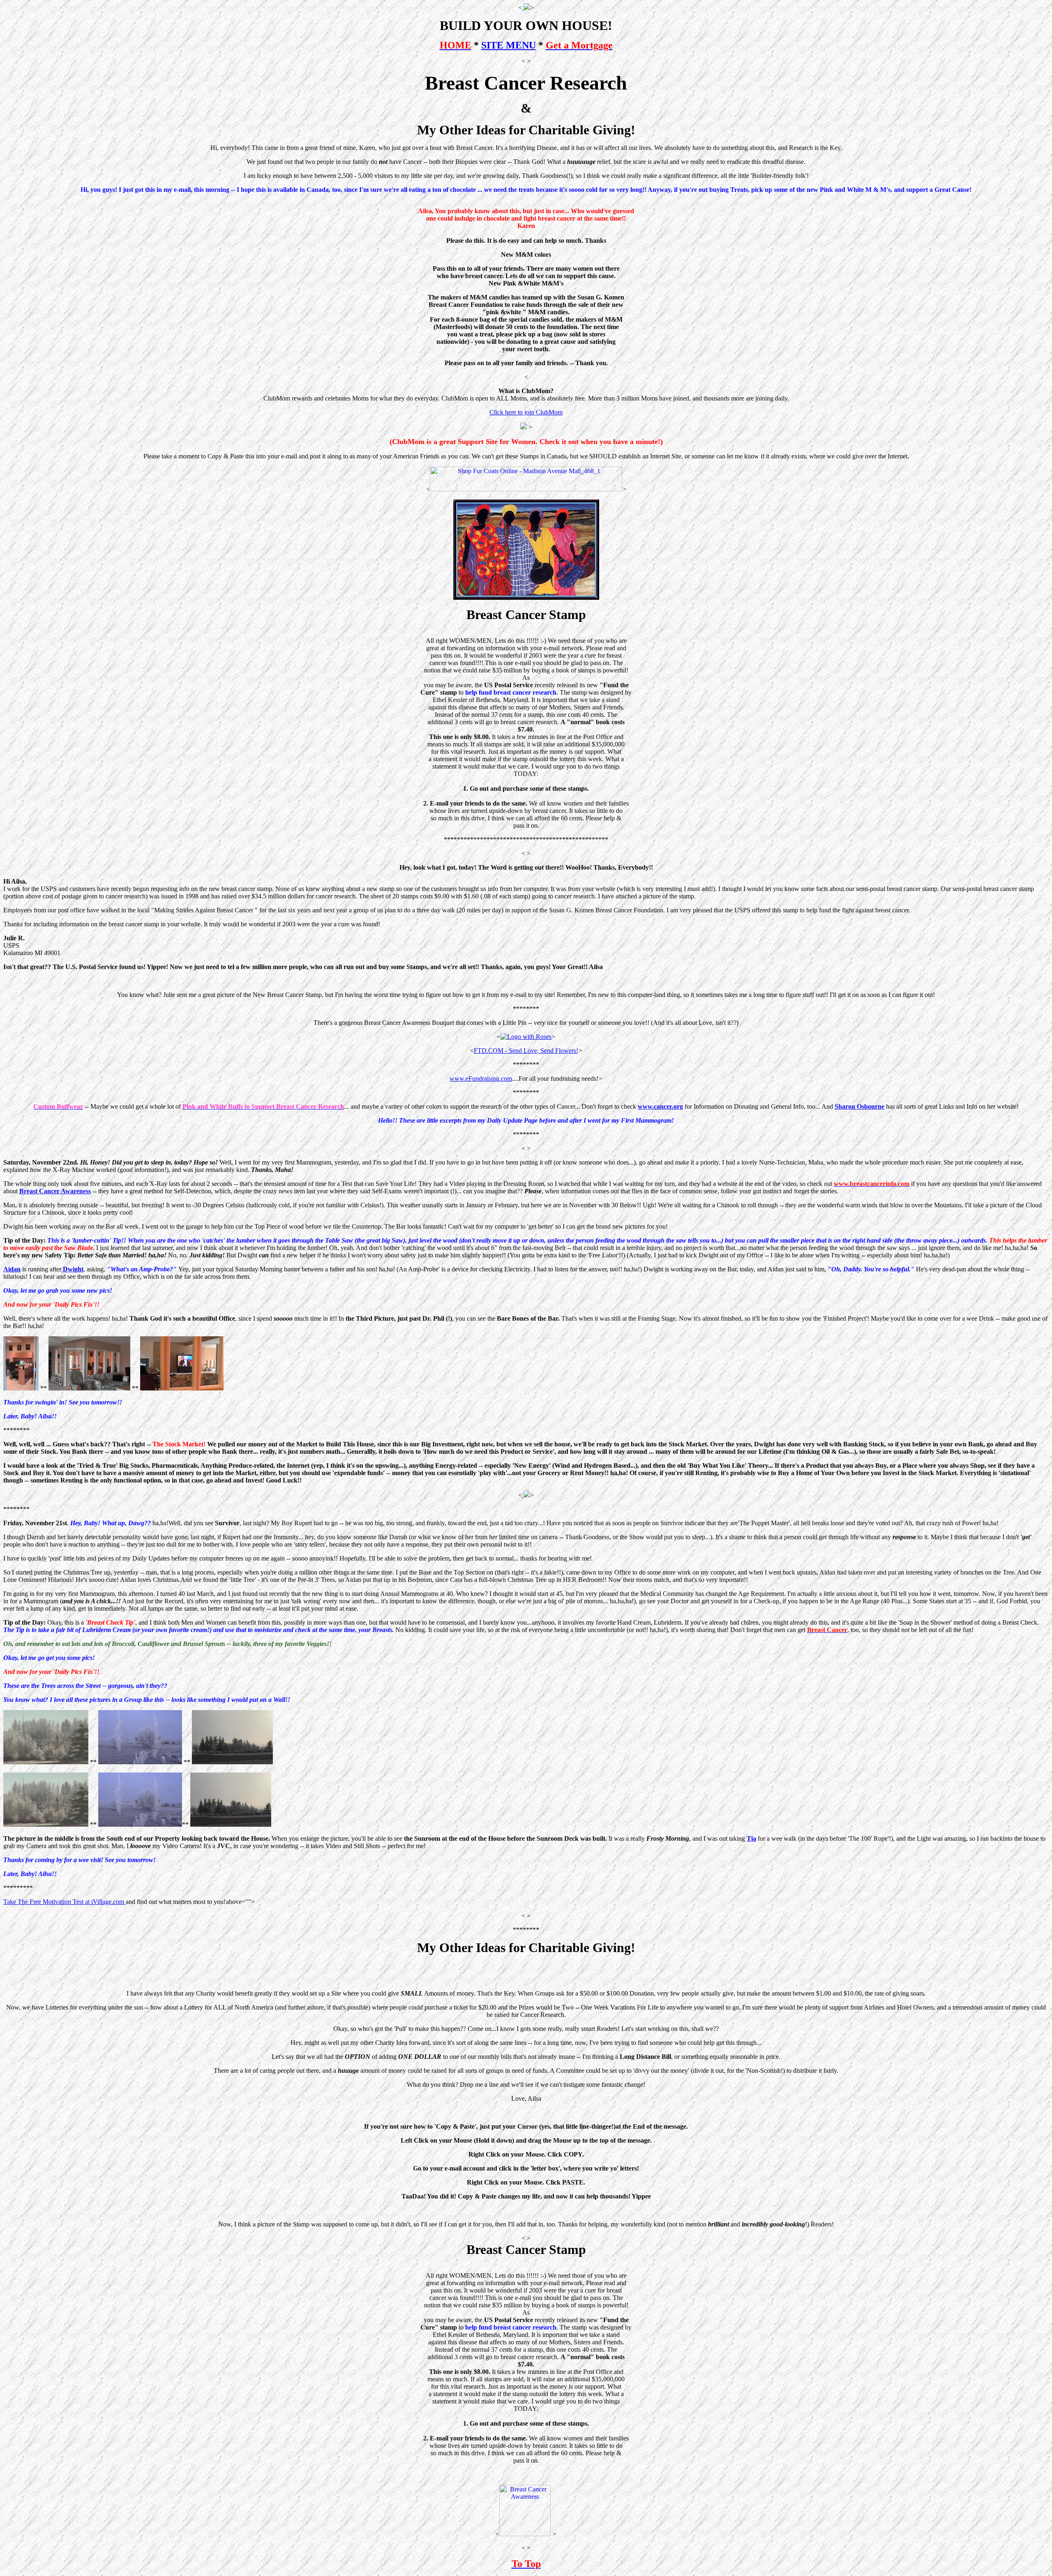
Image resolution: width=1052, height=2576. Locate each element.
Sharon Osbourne (859, 1106)
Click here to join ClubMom (526, 412)
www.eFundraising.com (481, 1079)
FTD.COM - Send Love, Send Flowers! (526, 1051)
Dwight (72, 1269)
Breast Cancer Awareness (55, 1191)
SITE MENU (509, 45)
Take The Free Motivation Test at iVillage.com (65, 1902)
